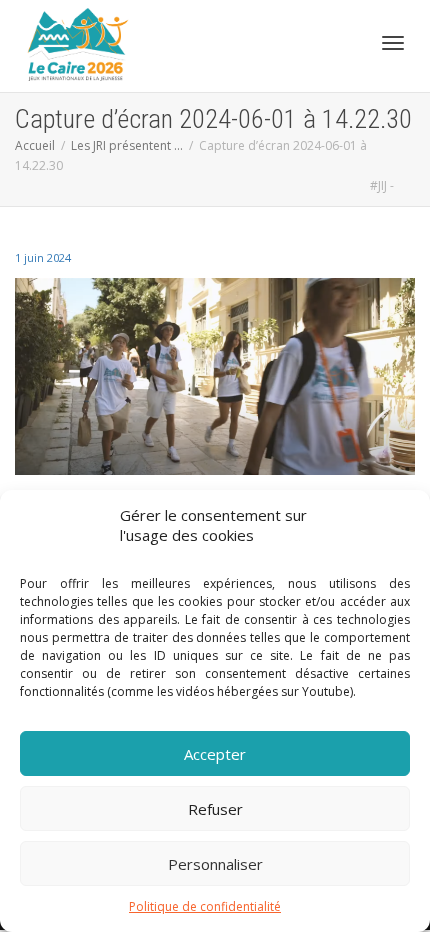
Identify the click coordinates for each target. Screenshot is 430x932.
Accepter (215, 754)
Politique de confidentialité (205, 906)
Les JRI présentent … (127, 145)
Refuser (215, 809)
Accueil (35, 145)
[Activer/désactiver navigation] (393, 43)
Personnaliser (215, 864)
